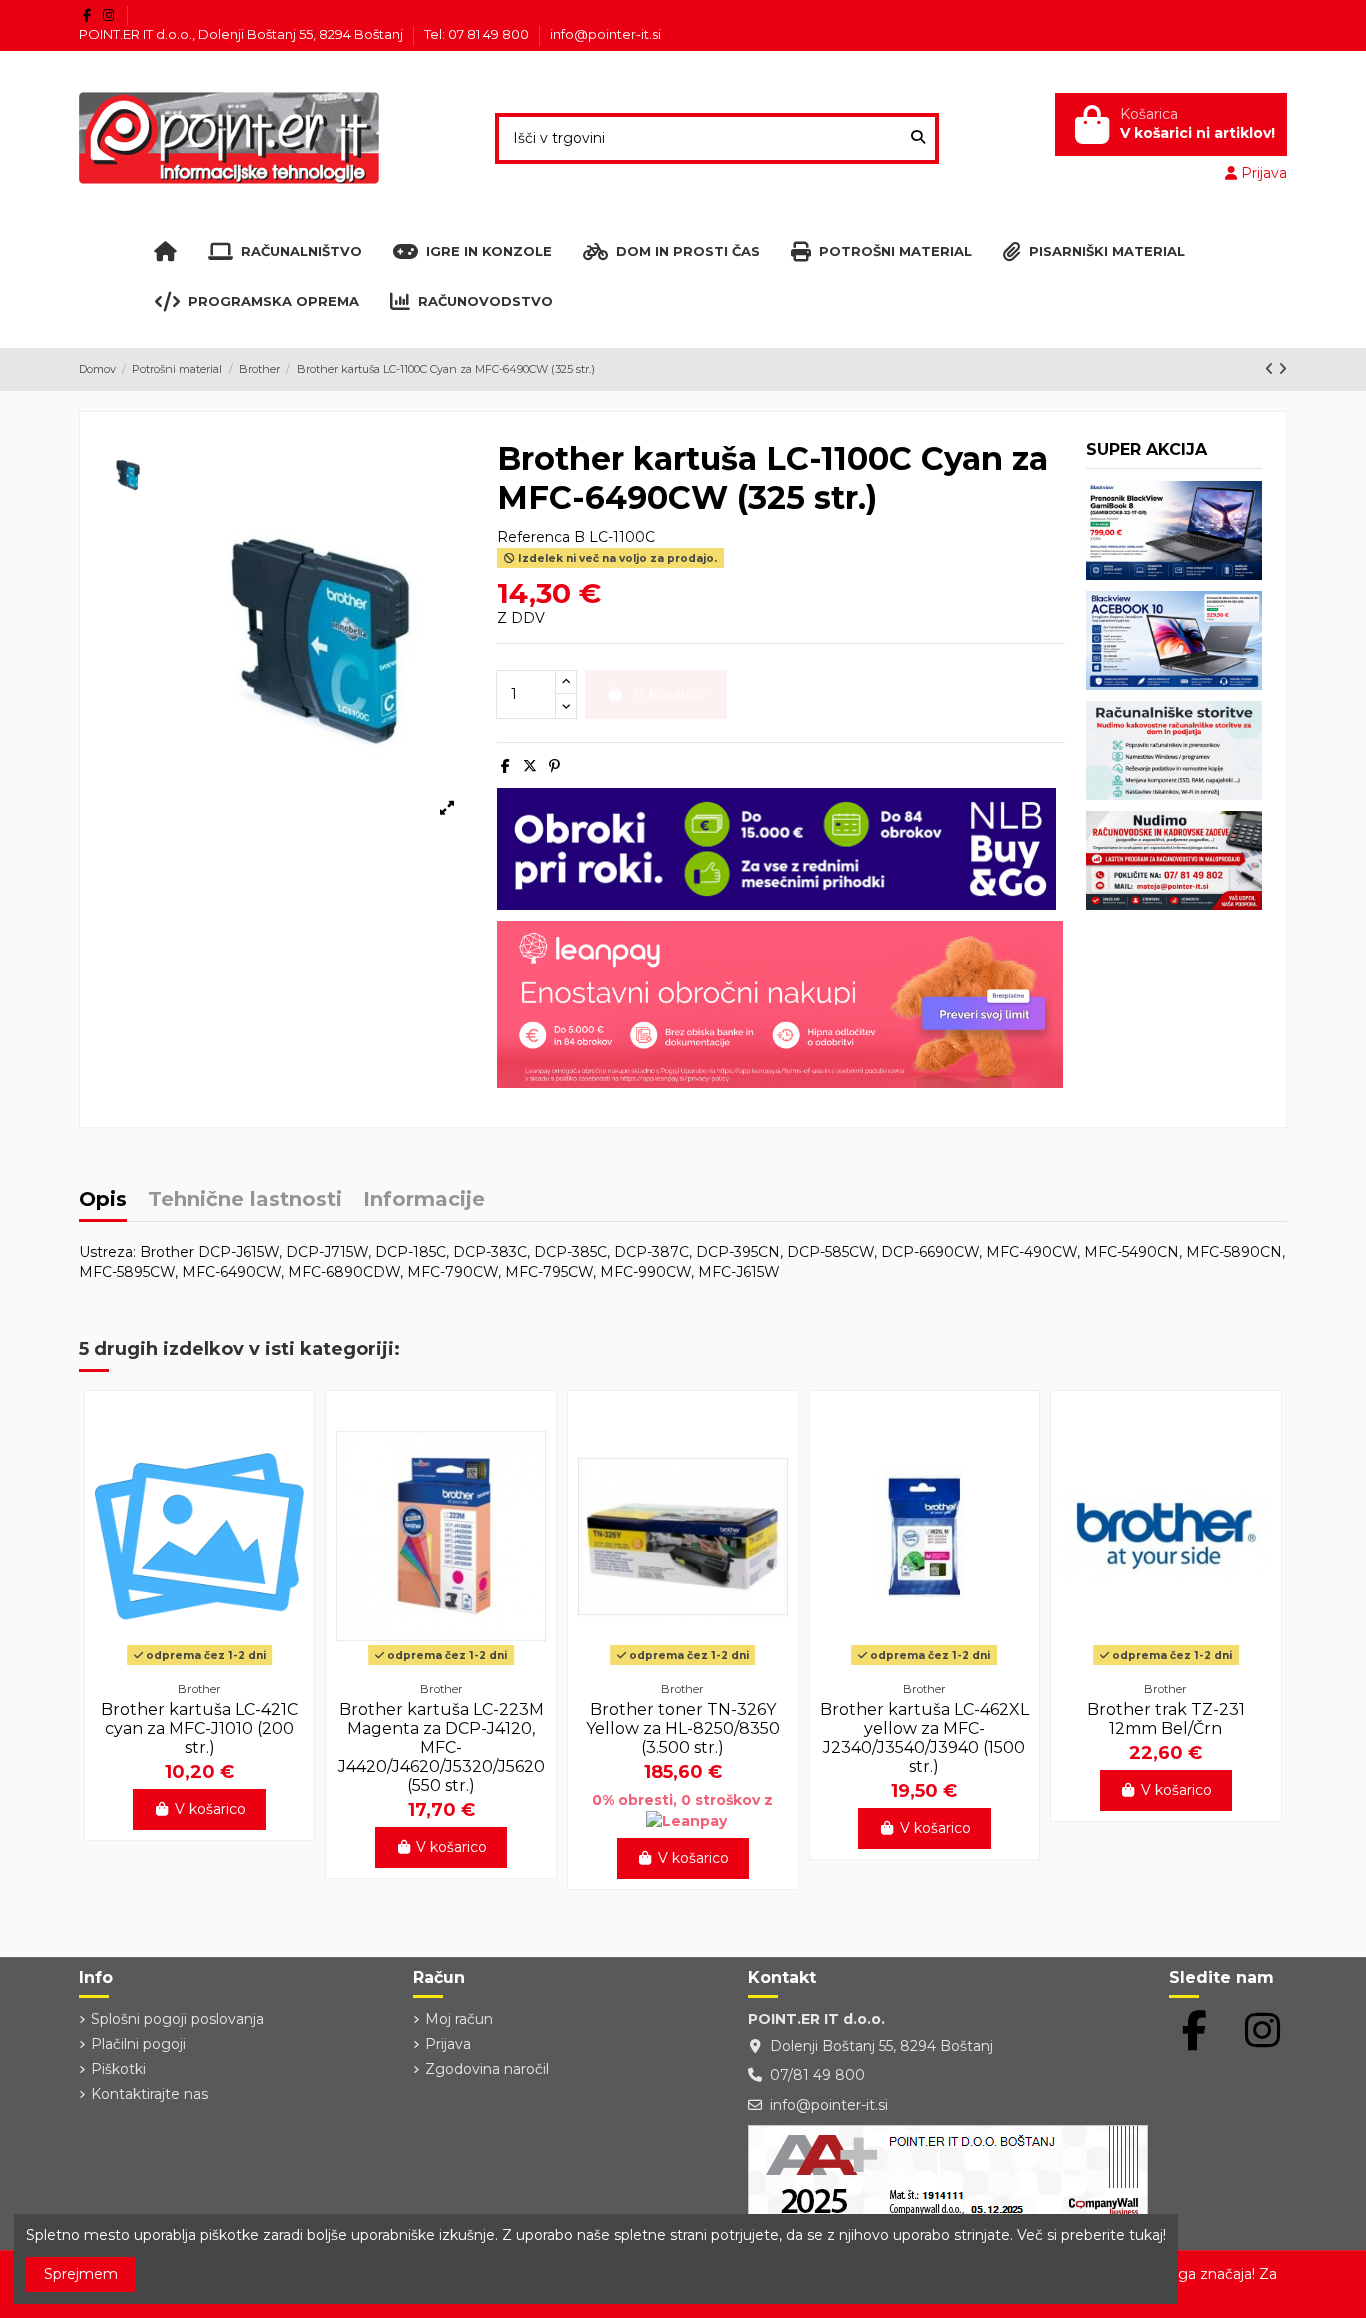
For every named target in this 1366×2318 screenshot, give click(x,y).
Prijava (448, 2044)
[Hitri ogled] (200, 1665)
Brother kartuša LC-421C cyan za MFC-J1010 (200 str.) (199, 1728)
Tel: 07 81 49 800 (478, 34)
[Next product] (1282, 369)
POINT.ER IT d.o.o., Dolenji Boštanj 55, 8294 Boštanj (242, 34)
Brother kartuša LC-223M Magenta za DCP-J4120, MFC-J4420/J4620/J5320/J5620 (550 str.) (441, 1748)
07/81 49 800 (817, 2075)
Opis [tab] (103, 1200)
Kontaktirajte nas (149, 2094)
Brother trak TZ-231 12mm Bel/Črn (1166, 1719)
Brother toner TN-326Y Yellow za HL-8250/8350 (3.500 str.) (683, 1728)
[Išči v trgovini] (918, 138)
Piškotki (118, 2069)
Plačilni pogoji (138, 2044)
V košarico (210, 1809)
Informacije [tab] (424, 1200)
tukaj (1146, 2235)
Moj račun (459, 2019)
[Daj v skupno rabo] (505, 766)
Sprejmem (81, 2274)
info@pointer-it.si (605, 34)
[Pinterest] (554, 766)
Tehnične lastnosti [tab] (245, 1200)
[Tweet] (530, 766)
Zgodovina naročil (487, 2069)
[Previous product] (1271, 369)
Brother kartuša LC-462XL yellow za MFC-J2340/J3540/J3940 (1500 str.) (924, 1738)
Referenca (533, 537)
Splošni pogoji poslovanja (177, 2019)
